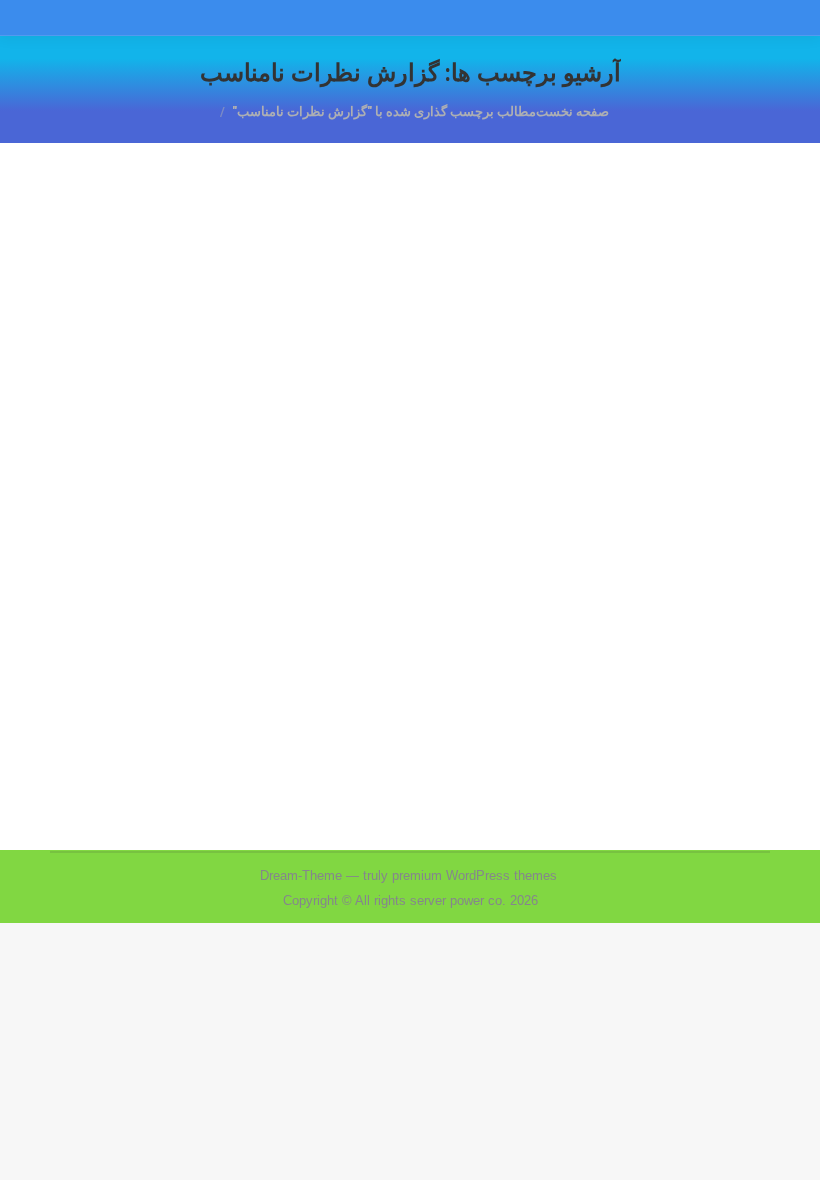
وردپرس (566, 625)
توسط (487, 625)
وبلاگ (612, 625)
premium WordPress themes (474, 875)
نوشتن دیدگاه (318, 625)
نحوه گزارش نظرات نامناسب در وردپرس (570, 588)
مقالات (653, 625)
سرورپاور (705, 625)
